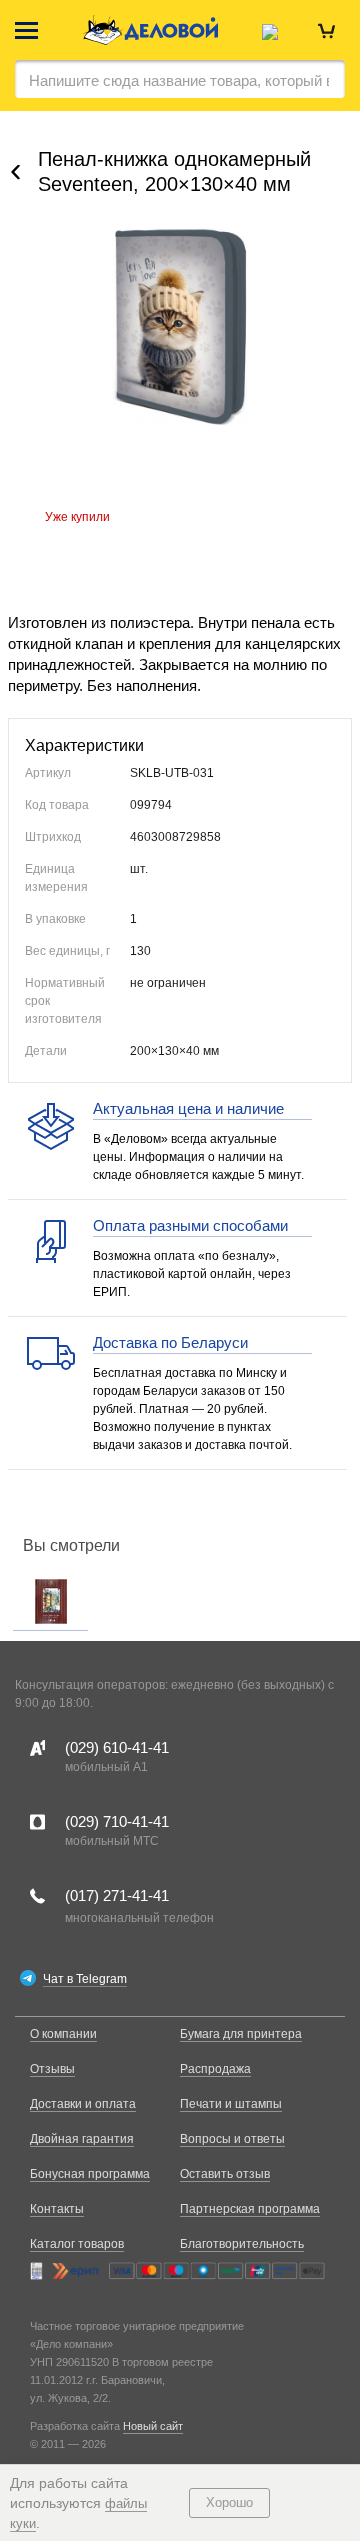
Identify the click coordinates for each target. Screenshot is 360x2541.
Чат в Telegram (85, 1979)
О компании (63, 2034)
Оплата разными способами (190, 1225)
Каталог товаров (77, 2244)
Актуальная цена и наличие (188, 1108)
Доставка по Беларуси (170, 1342)
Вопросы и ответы (232, 2139)
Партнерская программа (250, 2209)
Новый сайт (153, 2426)
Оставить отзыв (225, 2174)
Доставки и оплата (83, 2104)
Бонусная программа (90, 2174)
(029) (117, 1747)
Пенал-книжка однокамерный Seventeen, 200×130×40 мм (174, 171)
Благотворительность (242, 2244)
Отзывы (52, 2069)
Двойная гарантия (82, 2139)
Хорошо (229, 2502)
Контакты (57, 2209)
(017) (117, 1895)
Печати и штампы (231, 2104)
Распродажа (215, 2069)
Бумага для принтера (241, 2034)
